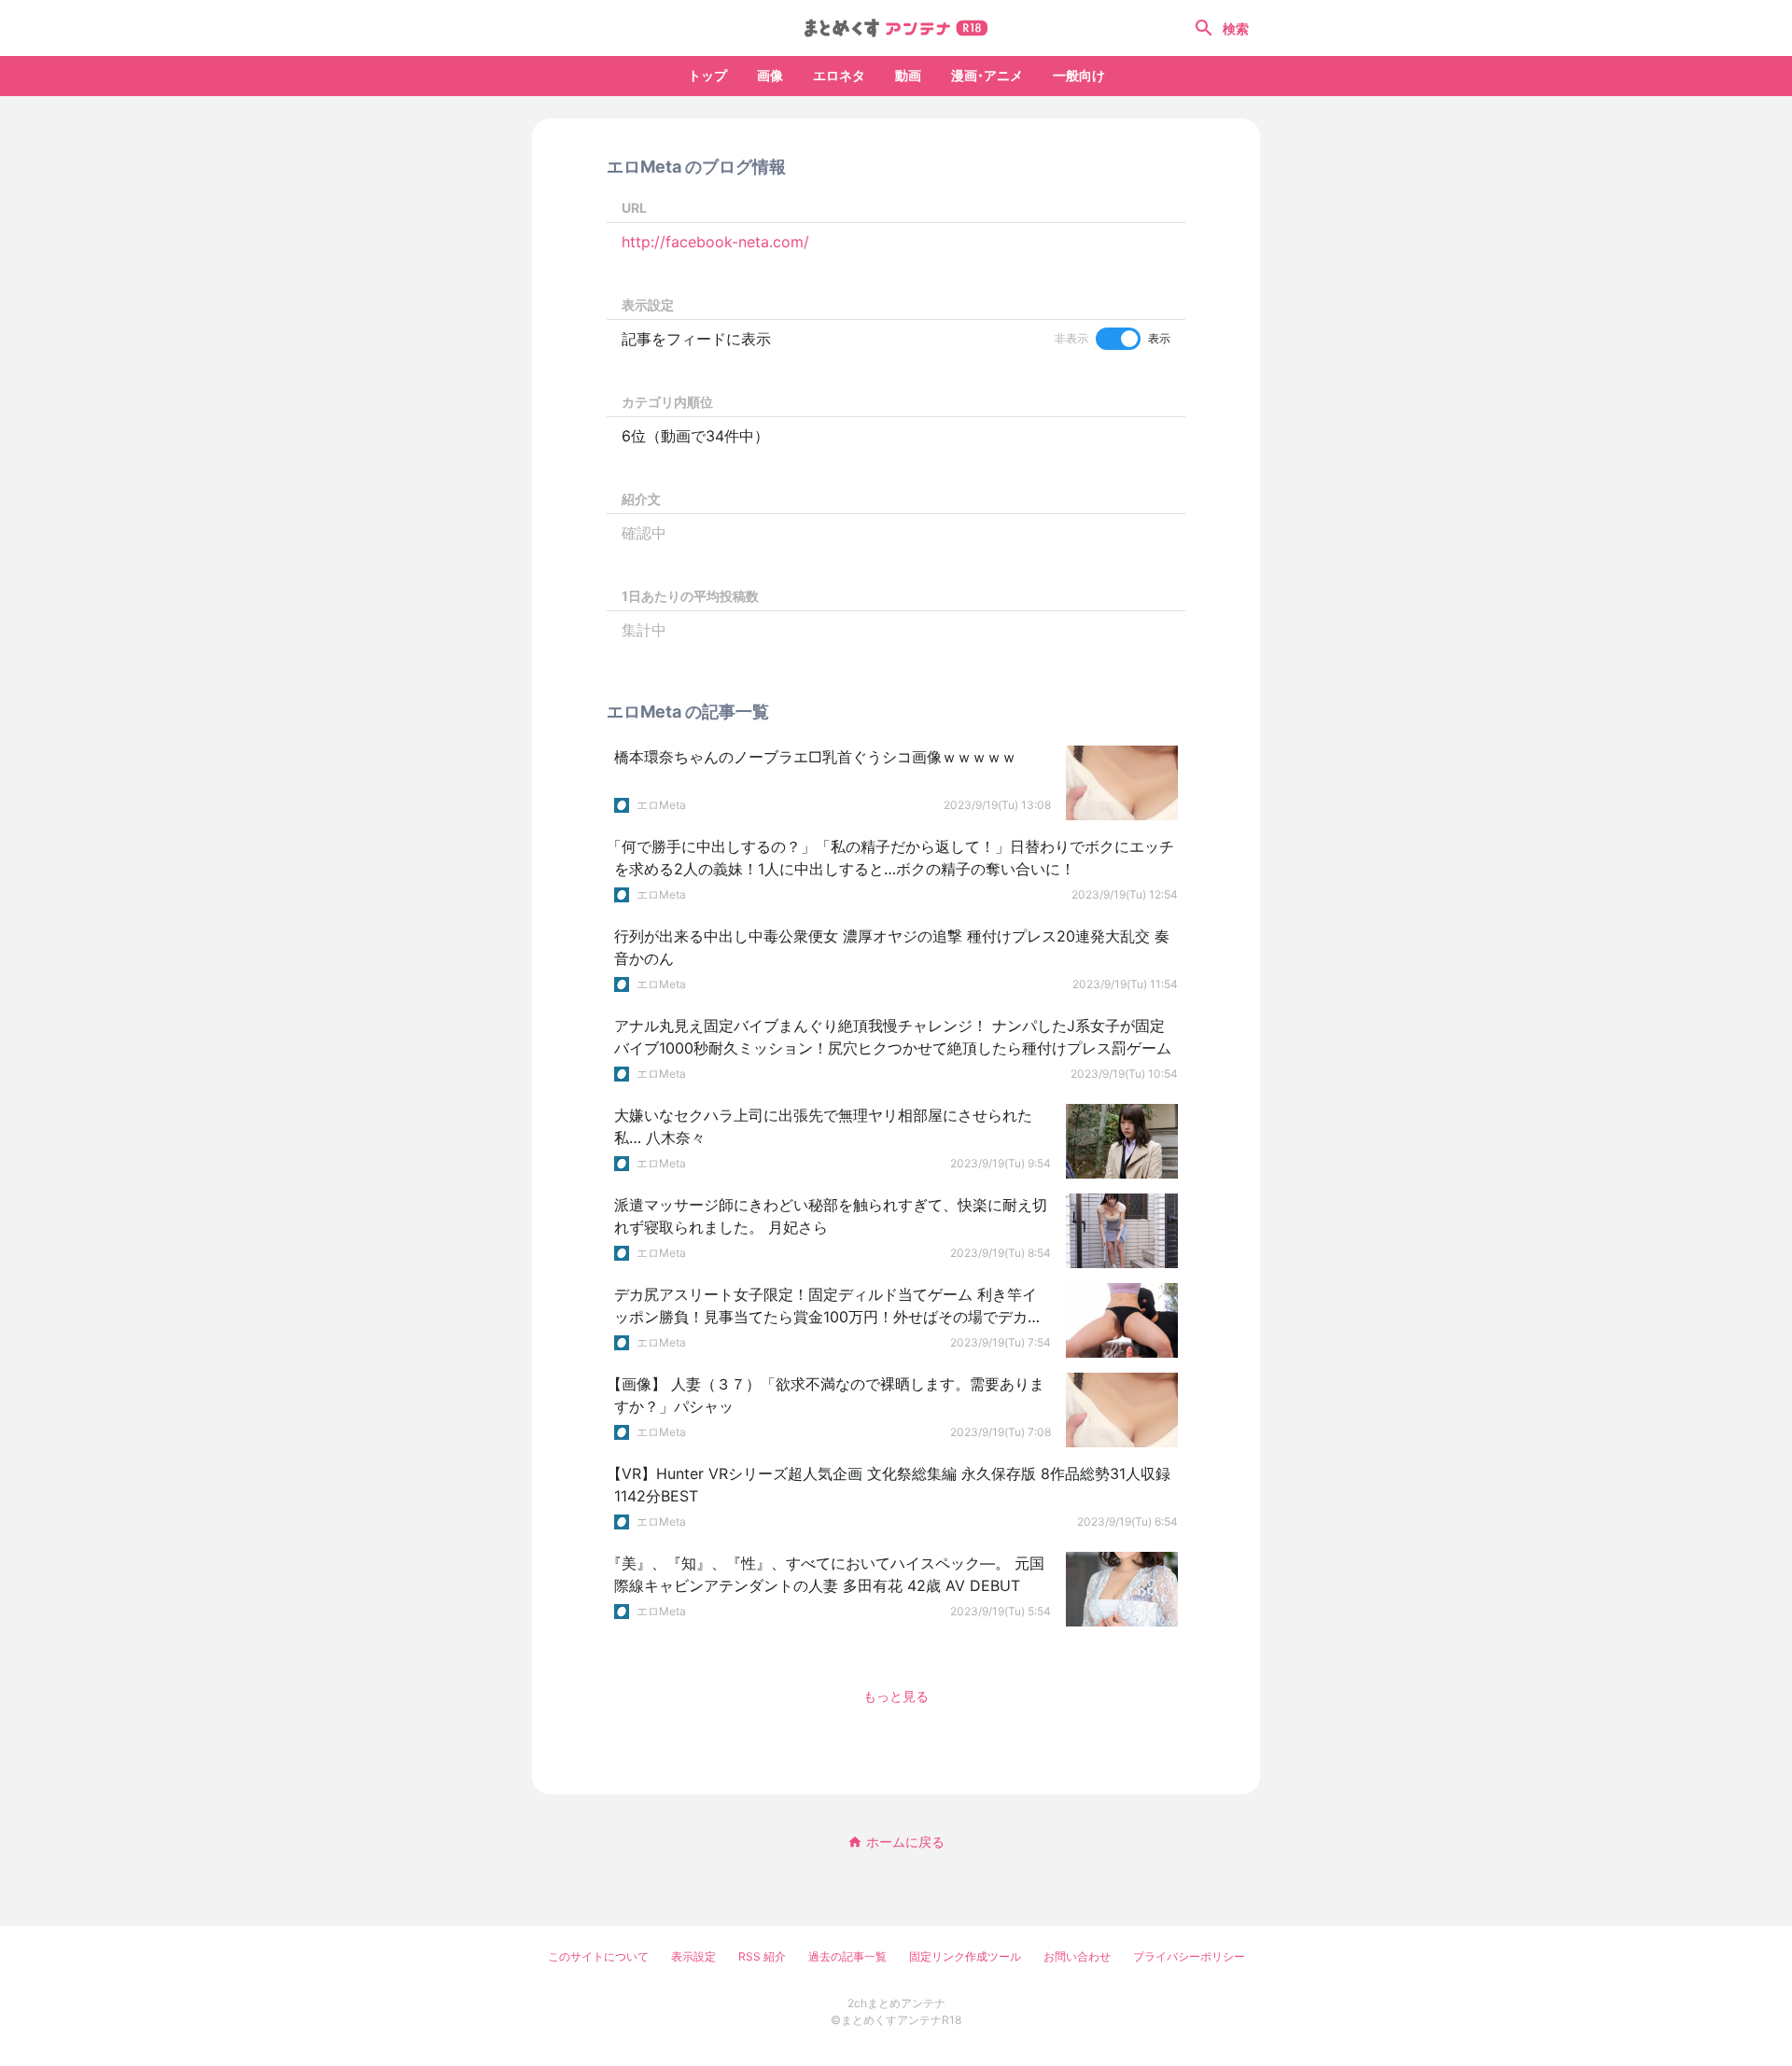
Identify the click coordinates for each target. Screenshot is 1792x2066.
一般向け (1079, 75)
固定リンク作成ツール (965, 1956)
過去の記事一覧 (847, 1956)
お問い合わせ (1077, 1956)
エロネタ (839, 75)
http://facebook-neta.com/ (715, 242)
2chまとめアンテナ (896, 2003)
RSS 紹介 (762, 1956)
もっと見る (896, 1696)
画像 (770, 75)
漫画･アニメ (987, 75)
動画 (908, 75)
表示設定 (693, 1956)
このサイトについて (598, 1956)
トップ (707, 75)
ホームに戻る (905, 1842)
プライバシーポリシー (1189, 1956)
